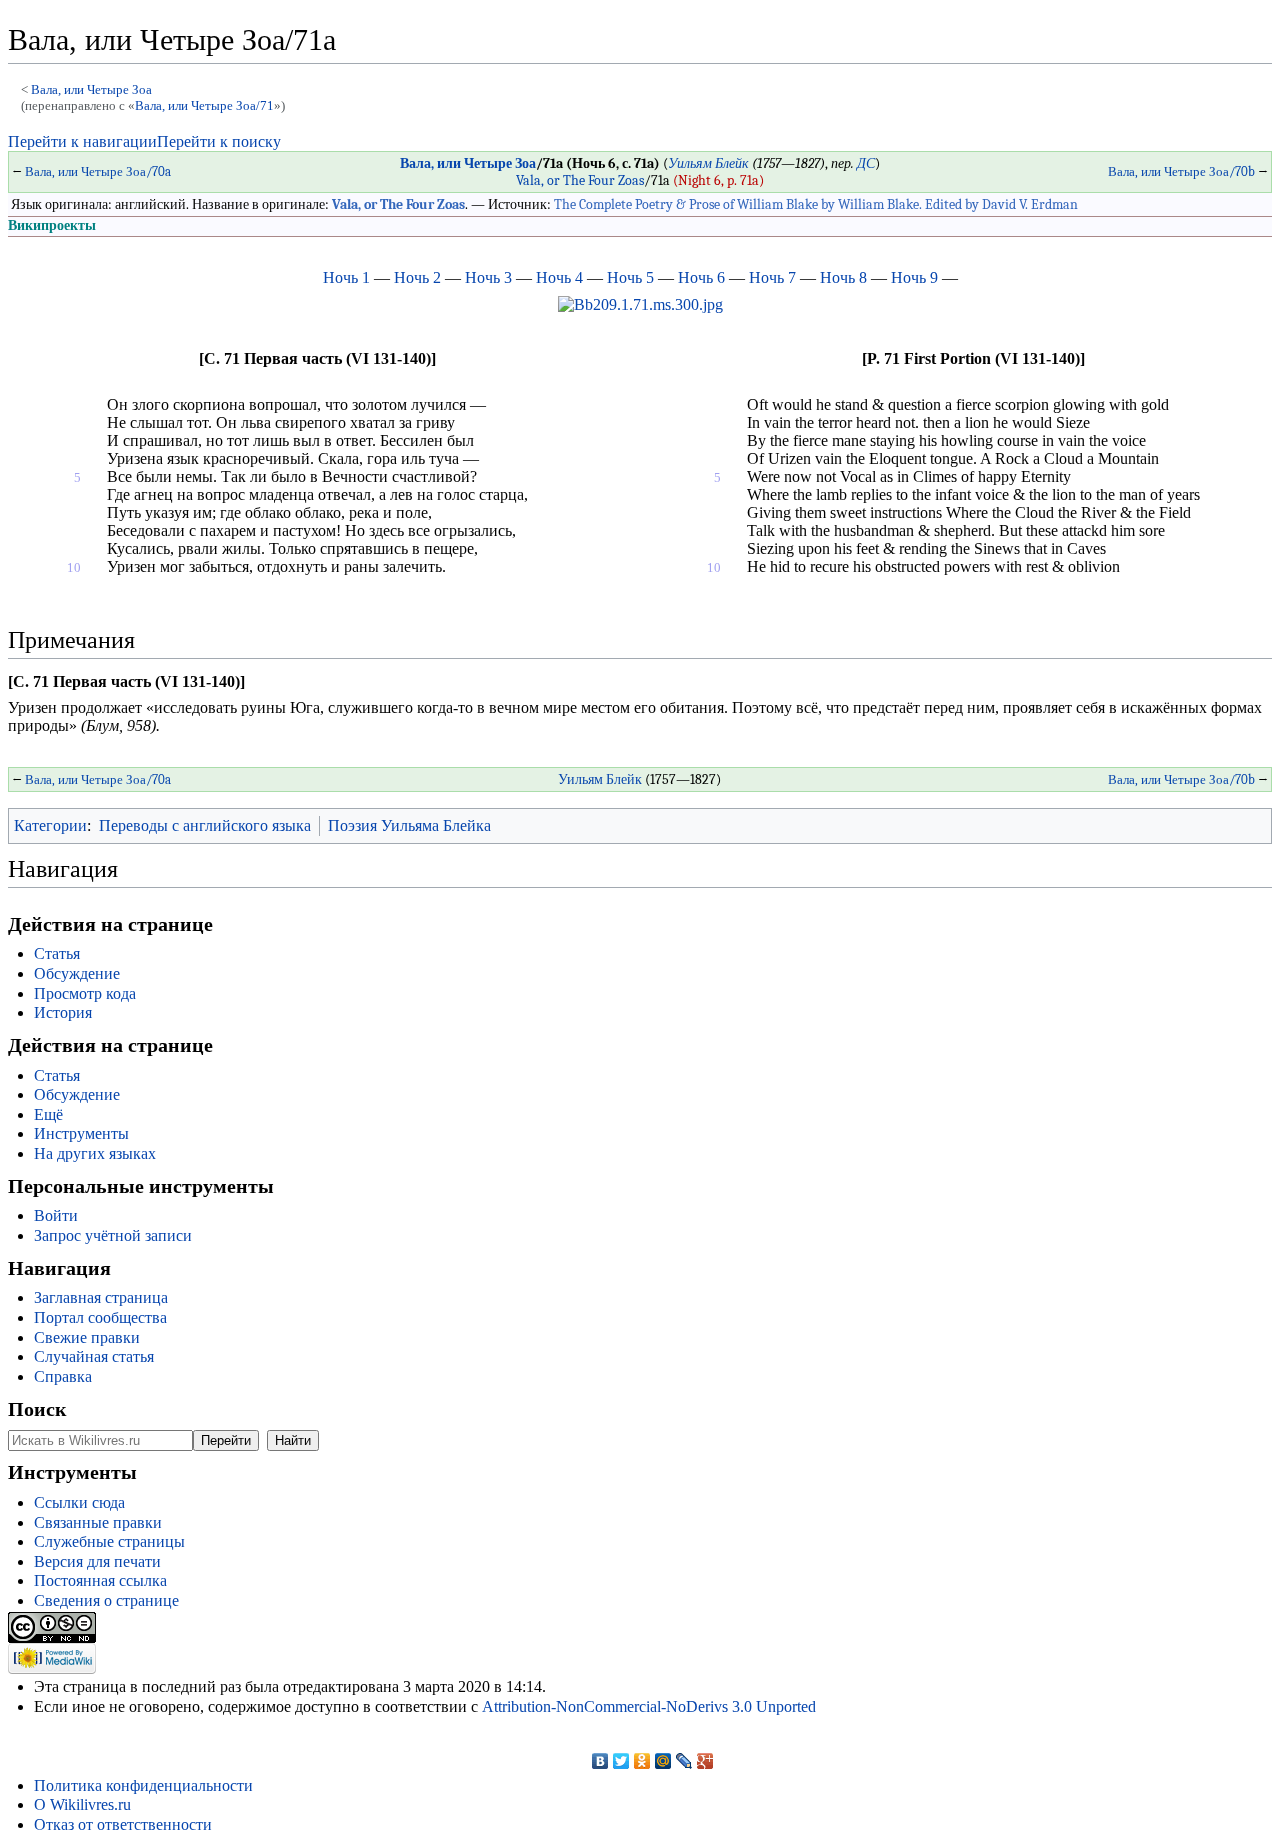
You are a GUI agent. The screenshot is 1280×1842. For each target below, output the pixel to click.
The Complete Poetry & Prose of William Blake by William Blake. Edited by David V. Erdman (816, 204)
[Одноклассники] (642, 1761)
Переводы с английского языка (205, 825)
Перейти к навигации (82, 141)
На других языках (95, 1153)
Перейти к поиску (219, 141)
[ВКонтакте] (600, 1761)
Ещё (48, 1114)
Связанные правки (98, 1522)
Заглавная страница (101, 1297)
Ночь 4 (559, 277)
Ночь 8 (843, 277)
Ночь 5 (630, 277)
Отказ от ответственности (123, 1824)
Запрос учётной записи (113, 1235)
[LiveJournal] (684, 1761)
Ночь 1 (346, 277)
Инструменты (81, 1133)
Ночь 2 (417, 277)
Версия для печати (97, 1561)
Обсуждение (77, 973)
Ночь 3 (488, 277)
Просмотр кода (85, 993)
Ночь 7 (772, 277)
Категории (50, 825)
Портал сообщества (100, 1317)
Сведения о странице (106, 1600)
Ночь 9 (914, 277)
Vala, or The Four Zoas (580, 180)
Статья (57, 953)
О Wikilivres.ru (82, 1804)
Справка (63, 1376)
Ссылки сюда (79, 1502)
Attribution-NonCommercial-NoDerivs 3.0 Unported (649, 1706)
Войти (56, 1215)
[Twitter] (621, 1761)
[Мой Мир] (663, 1761)
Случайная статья (94, 1356)
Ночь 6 (701, 277)
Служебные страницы (109, 1541)
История (63, 1012)
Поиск (37, 1409)
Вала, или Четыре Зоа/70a (98, 171)
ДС (866, 163)
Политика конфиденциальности (143, 1785)
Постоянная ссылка (100, 1580)
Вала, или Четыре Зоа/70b (1181, 171)
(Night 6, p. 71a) (718, 180)
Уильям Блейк (708, 163)
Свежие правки (87, 1337)
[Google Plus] (705, 1761)
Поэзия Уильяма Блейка (409, 825)
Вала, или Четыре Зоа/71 (204, 105)
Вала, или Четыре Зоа (91, 89)
